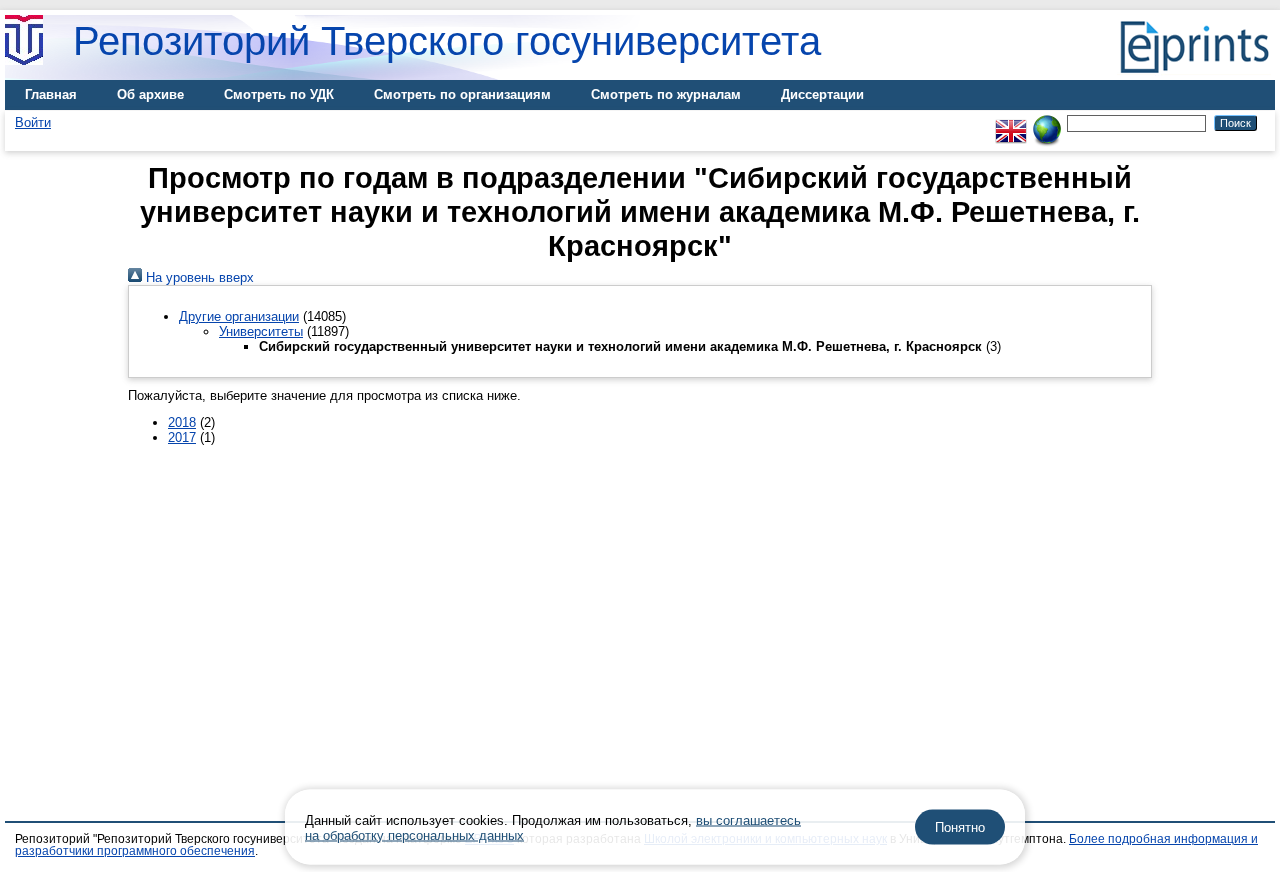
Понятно (960, 827)
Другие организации (239, 316)
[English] (1011, 122)
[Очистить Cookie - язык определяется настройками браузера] (1047, 122)
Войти (33, 122)
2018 (182, 422)
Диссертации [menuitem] (822, 94)
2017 (182, 437)
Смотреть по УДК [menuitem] (279, 94)
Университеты (261, 331)
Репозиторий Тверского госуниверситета (447, 41)
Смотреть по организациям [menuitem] (462, 94)
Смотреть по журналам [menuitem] (666, 94)
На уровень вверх (198, 277)
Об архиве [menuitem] (150, 94)
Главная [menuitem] (51, 94)
